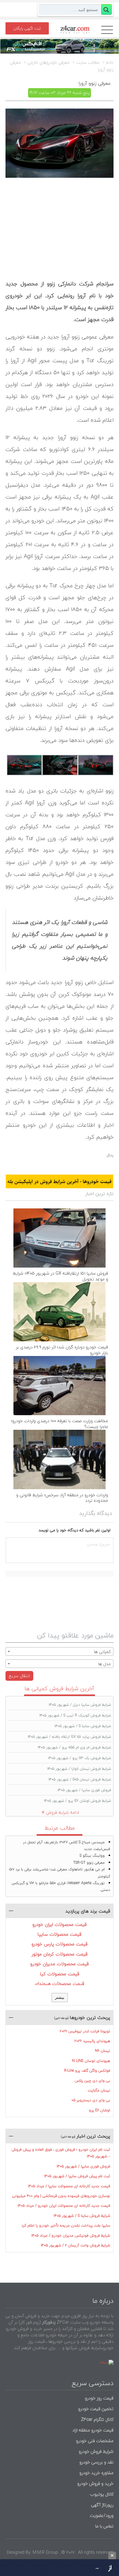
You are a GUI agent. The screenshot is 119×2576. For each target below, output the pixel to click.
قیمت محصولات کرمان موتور (60, 1954)
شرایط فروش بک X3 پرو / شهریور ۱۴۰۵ (80, 1758)
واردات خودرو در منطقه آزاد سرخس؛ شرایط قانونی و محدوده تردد (62, 1498)
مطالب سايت (88, 63)
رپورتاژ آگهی (102, 2505)
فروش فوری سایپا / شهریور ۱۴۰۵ (84, 1790)
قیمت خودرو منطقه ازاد (93, 2430)
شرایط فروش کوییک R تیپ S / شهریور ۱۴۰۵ (75, 1715)
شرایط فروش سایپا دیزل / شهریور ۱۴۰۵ (80, 1705)
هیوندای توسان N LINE (91, 2061)
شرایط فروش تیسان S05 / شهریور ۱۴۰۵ (80, 1779)
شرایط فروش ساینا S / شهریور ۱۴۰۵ (83, 1726)
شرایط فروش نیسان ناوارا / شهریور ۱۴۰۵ (79, 1769)
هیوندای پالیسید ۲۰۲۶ (92, 2041)
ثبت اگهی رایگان (27, 28)
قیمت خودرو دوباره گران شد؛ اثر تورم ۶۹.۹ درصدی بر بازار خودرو (62, 1350)
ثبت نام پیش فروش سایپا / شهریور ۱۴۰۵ (77, 2176)
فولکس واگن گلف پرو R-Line (87, 2071)
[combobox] (60, 1651)
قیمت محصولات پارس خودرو (60, 1944)
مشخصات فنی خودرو (94, 2441)
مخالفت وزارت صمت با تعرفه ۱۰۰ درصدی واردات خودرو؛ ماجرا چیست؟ (60, 1424)
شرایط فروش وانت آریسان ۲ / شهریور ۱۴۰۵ (76, 2245)
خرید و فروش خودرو (95, 2483)
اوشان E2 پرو (99, 2110)
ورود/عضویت (102, 2515)
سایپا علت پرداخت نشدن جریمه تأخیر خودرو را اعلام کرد (66, 2225)
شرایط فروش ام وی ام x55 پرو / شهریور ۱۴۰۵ (74, 1747)
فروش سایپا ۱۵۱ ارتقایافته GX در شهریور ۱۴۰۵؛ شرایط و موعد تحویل (60, 1276)
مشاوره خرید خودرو (96, 2473)
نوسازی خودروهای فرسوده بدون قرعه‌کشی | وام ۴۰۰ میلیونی (61, 2196)
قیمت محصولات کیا (60, 1974)
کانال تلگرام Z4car (97, 2419)
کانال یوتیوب (101, 2494)
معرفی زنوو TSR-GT (89, 1863)
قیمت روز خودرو (99, 2398)
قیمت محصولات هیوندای (60, 1984)
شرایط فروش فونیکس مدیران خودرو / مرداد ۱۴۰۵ (71, 2236)
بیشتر (60, 1997)
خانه (110, 63)
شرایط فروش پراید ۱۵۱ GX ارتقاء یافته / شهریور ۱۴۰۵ (69, 1737)
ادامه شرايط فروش (63, 1812)
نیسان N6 (103, 2051)
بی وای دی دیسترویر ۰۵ (91, 2100)
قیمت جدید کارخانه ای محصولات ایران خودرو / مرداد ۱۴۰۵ (64, 2206)
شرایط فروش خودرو (96, 2451)
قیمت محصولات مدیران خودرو (60, 1964)
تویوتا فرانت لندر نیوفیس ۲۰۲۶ (85, 2031)
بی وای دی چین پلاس (92, 2081)
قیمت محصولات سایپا (60, 1934)
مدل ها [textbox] (105, 1664)
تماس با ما (104, 2526)
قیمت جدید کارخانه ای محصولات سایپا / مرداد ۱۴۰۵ (69, 2186)
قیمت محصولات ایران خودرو (60, 1924)
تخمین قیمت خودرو (96, 2409)
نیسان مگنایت (99, 2090)
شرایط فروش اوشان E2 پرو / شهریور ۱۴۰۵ (78, 1801)
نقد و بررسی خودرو (96, 2462)
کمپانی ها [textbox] (102, 1652)
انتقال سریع (19, 1676)
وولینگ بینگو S (92, 1856)
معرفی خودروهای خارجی (49, 63)
